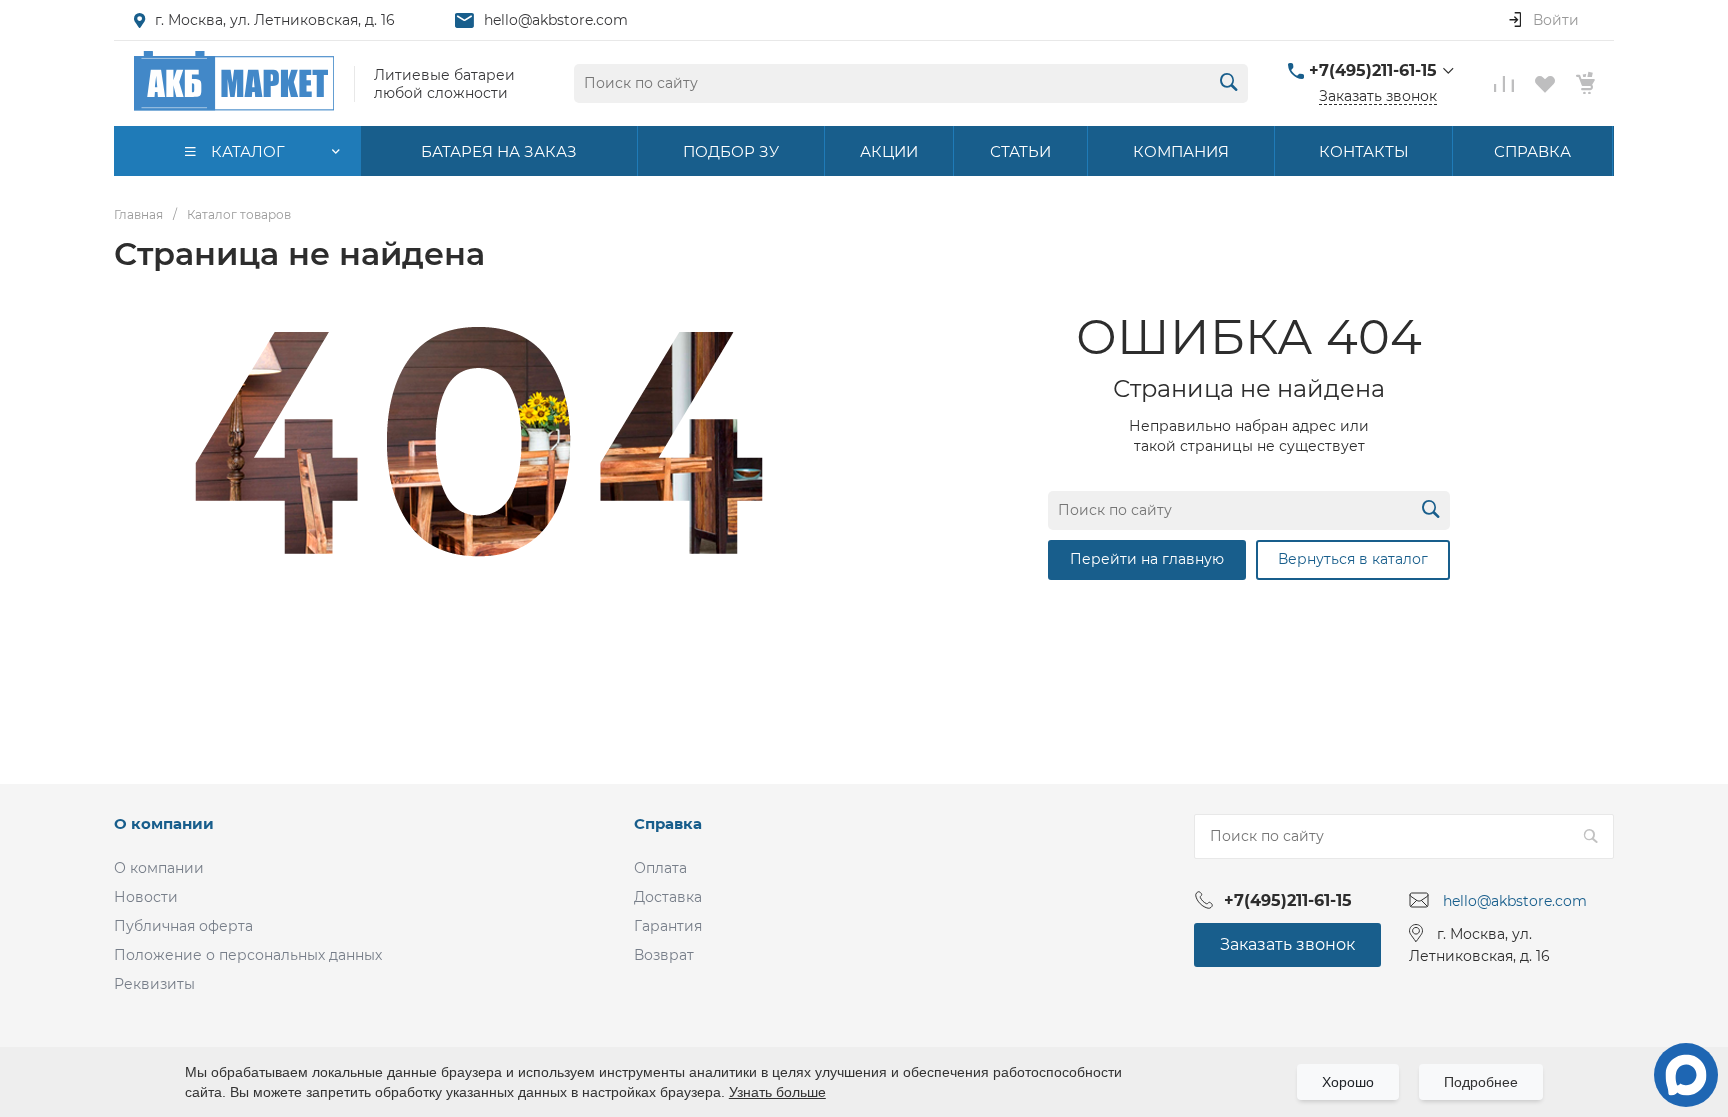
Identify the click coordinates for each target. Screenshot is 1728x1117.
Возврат (664, 955)
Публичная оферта (183, 926)
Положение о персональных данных (248, 955)
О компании (164, 823)
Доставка (668, 897)
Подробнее (1481, 1082)
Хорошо (1348, 1082)
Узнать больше (777, 1092)
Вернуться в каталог (1353, 559)
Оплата (660, 868)
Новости (146, 897)
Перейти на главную (1147, 559)
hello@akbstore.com (556, 20)
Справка (668, 823)
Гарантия (668, 926)
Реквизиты (154, 984)
